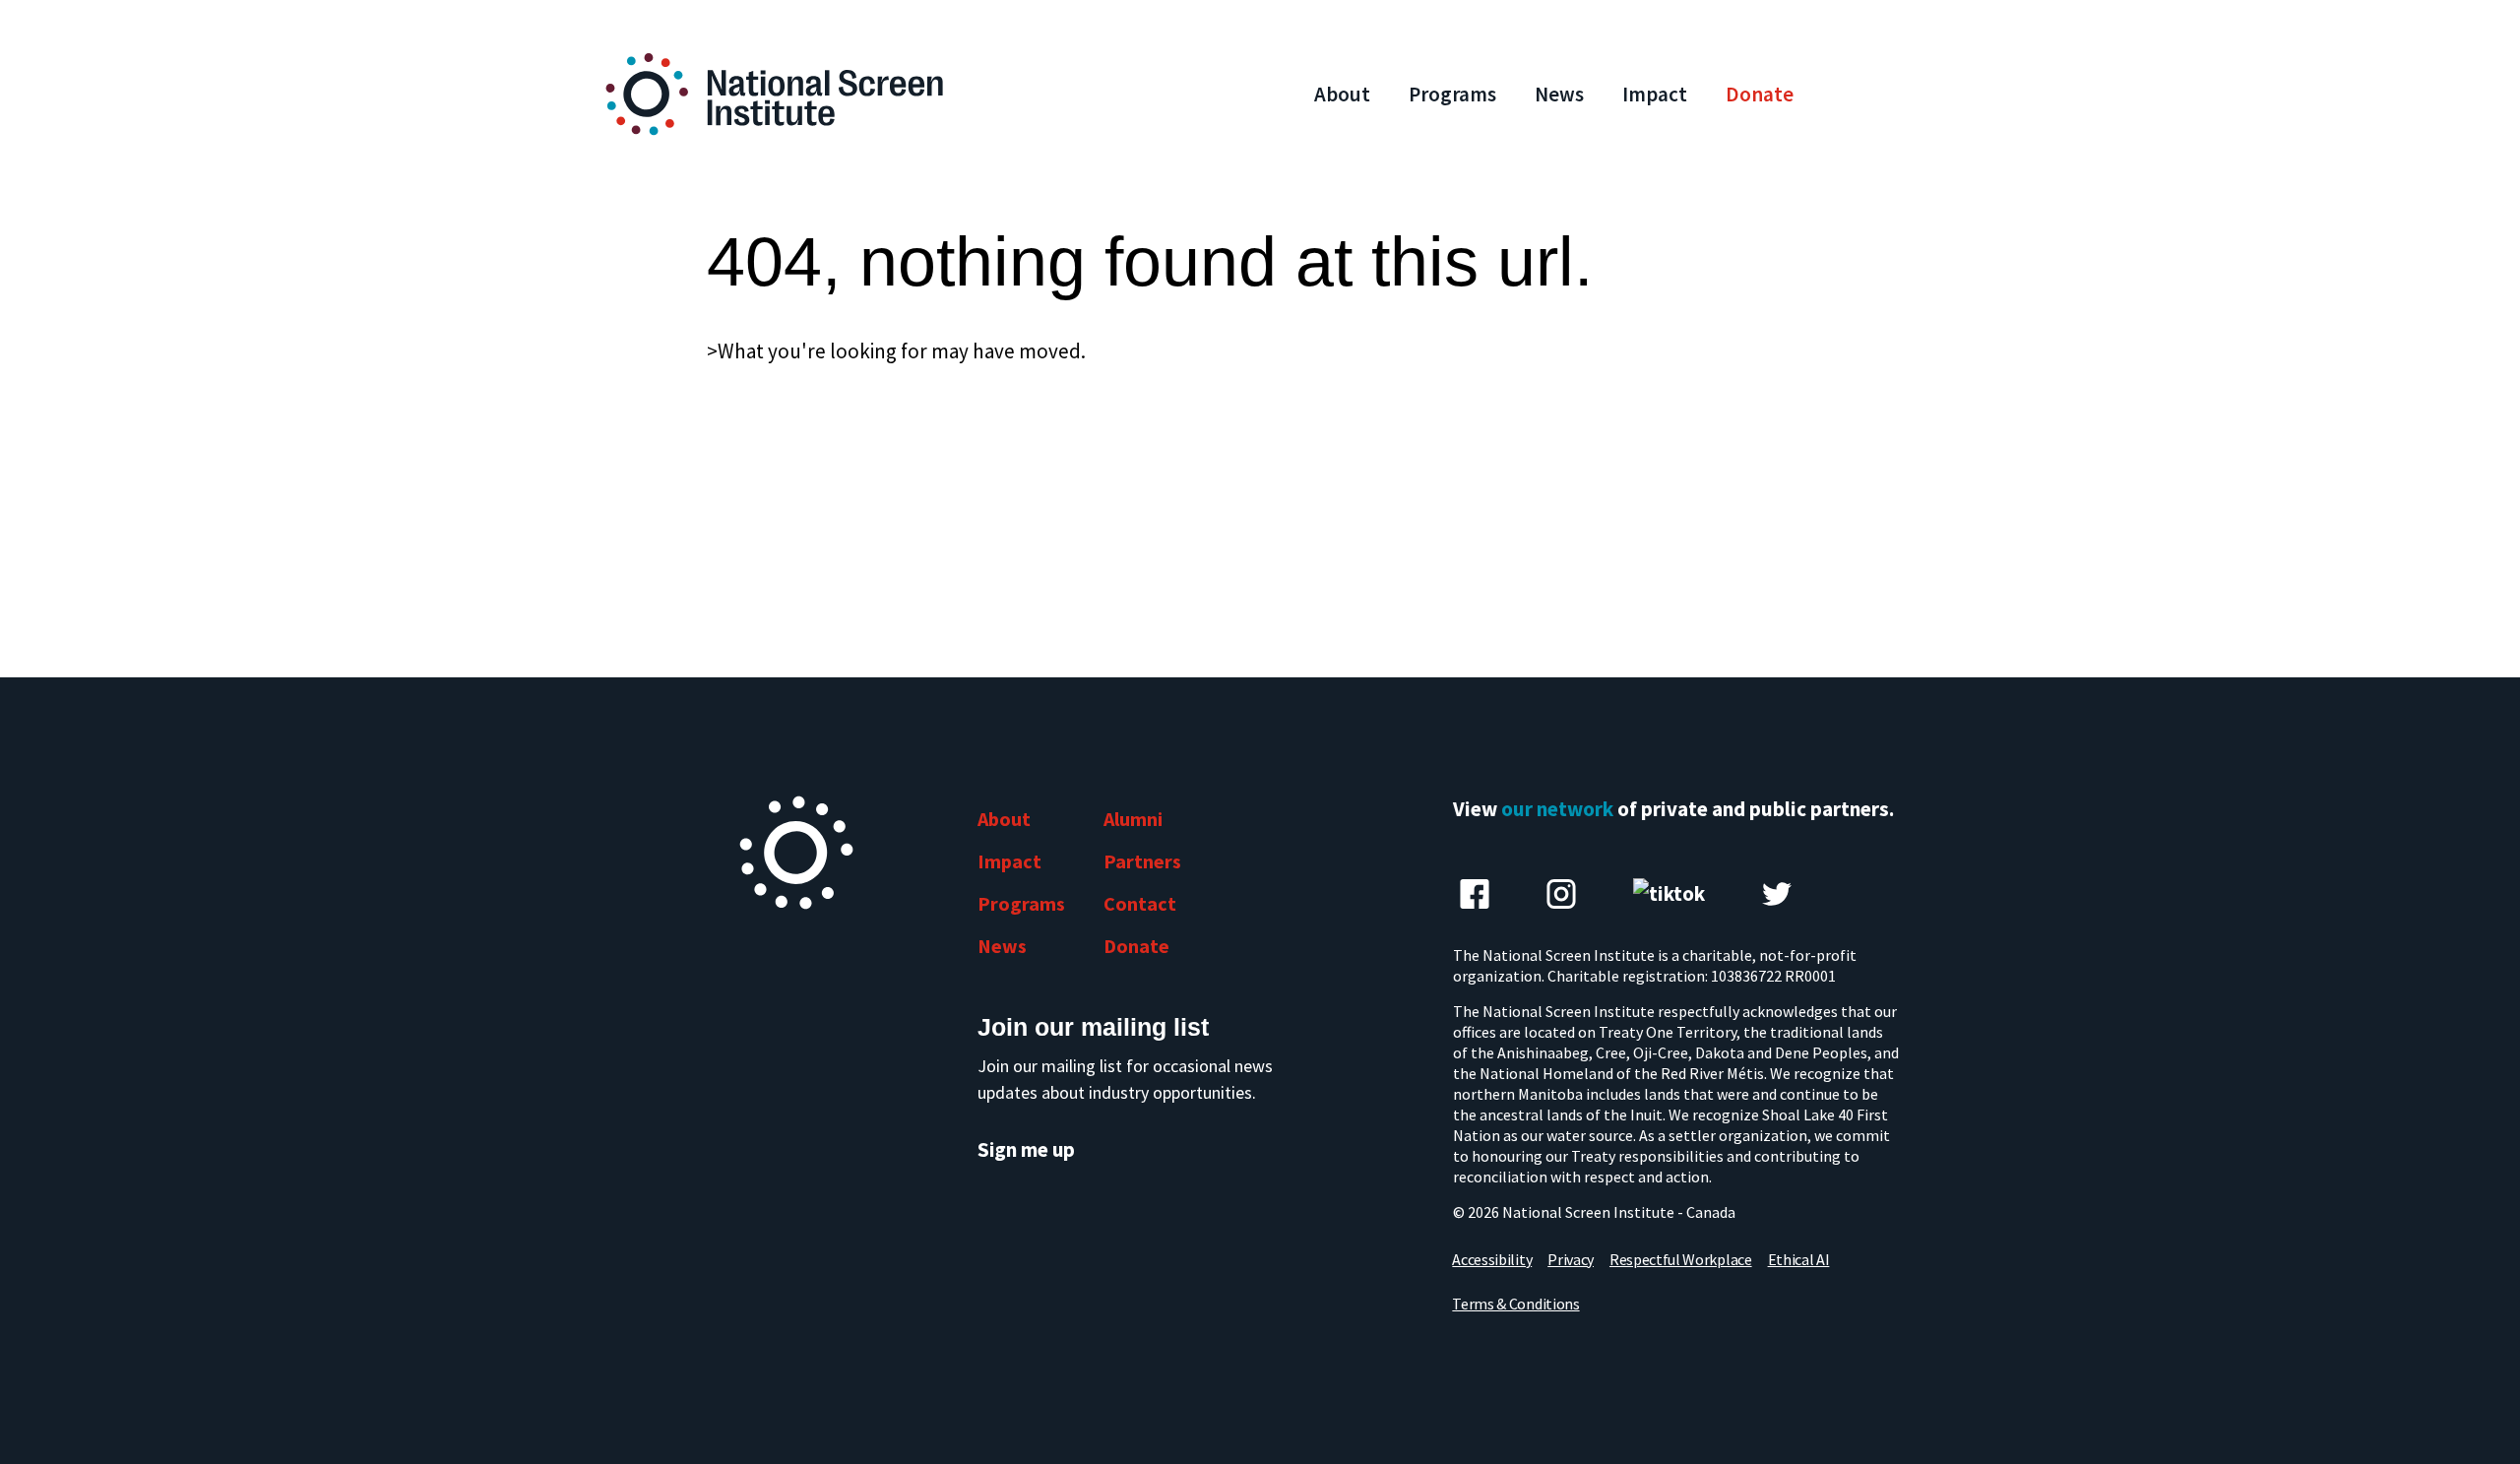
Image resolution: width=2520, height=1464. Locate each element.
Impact (1655, 94)
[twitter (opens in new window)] (1777, 894)
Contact (1140, 903)
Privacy (1571, 1259)
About (1342, 94)
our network (1557, 809)
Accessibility (1492, 1259)
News (1559, 94)
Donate (1760, 94)
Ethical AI (1799, 1259)
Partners (1142, 861)
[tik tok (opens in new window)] (1669, 894)
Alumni (1133, 819)
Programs (1452, 94)
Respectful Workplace (1681, 1259)
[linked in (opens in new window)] (1561, 894)
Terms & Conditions (1515, 1304)
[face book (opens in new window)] (1475, 894)
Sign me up (1026, 1150)
